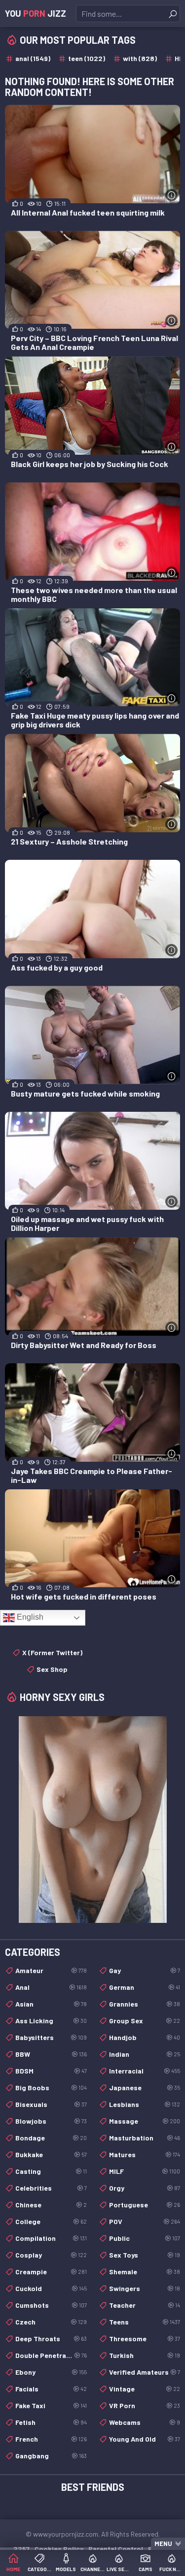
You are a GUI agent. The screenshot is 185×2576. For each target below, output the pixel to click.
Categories (40, 2569)
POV (145, 2221)
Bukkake (51, 2154)
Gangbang (51, 2456)
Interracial (145, 2071)
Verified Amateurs (145, 2372)
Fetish (51, 2422)
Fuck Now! (172, 2569)
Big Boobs (51, 2088)
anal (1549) (33, 58)
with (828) (140, 58)
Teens (145, 2322)
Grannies (145, 2004)
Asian (51, 2004)
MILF (145, 2171)
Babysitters (51, 2037)
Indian (145, 2054)
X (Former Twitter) (52, 1652)
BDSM (51, 2071)
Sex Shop (52, 1669)
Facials (51, 2389)
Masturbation (145, 2138)
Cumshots (51, 2305)
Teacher (145, 2305)
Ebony (51, 2372)
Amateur (51, 1970)
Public (145, 2238)
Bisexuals (51, 2104)
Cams (146, 2569)
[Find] (173, 14)
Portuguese (145, 2205)
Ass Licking (51, 2021)
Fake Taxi (51, 2405)
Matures (145, 2154)
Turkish (145, 2355)
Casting (51, 2171)
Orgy (145, 2188)
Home (13, 2569)
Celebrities (51, 2188)
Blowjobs (51, 2121)
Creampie (51, 2272)
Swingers (145, 2288)
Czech (51, 2322)
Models (66, 2569)
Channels (93, 2569)
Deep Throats (51, 2339)
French (51, 2439)
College (51, 2221)
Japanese (145, 2088)
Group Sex (145, 2021)
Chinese (51, 2205)
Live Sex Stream (119, 2569)
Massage (145, 2121)
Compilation (51, 2238)
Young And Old (145, 2439)
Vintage (145, 2389)
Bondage (51, 2138)
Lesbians (145, 2104)
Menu (163, 2544)
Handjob (145, 2037)
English (29, 1617)
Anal (51, 1987)
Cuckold (51, 2288)
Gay (145, 1970)
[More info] (171, 195)
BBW (51, 2054)
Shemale (145, 2272)
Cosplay (51, 2255)
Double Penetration (51, 2355)
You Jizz (36, 13)
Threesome (145, 2339)
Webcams (145, 2422)
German (145, 1987)
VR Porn (145, 2405)
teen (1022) (87, 58)
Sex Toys (145, 2255)
